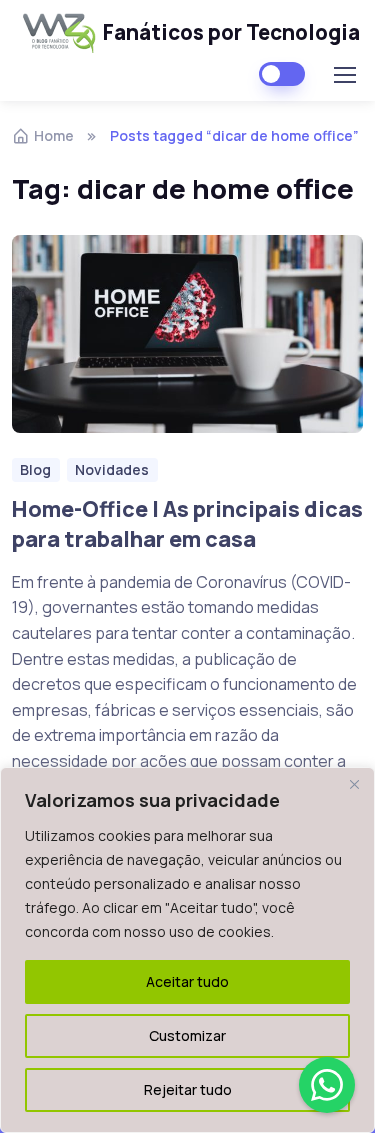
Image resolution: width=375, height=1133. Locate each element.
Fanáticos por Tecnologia (223, 32)
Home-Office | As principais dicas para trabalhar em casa (187, 523)
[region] (187, 950)
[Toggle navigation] (344, 75)
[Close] (354, 784)
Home (54, 135)
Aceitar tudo (187, 981)
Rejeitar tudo (188, 1089)
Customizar (187, 1035)
